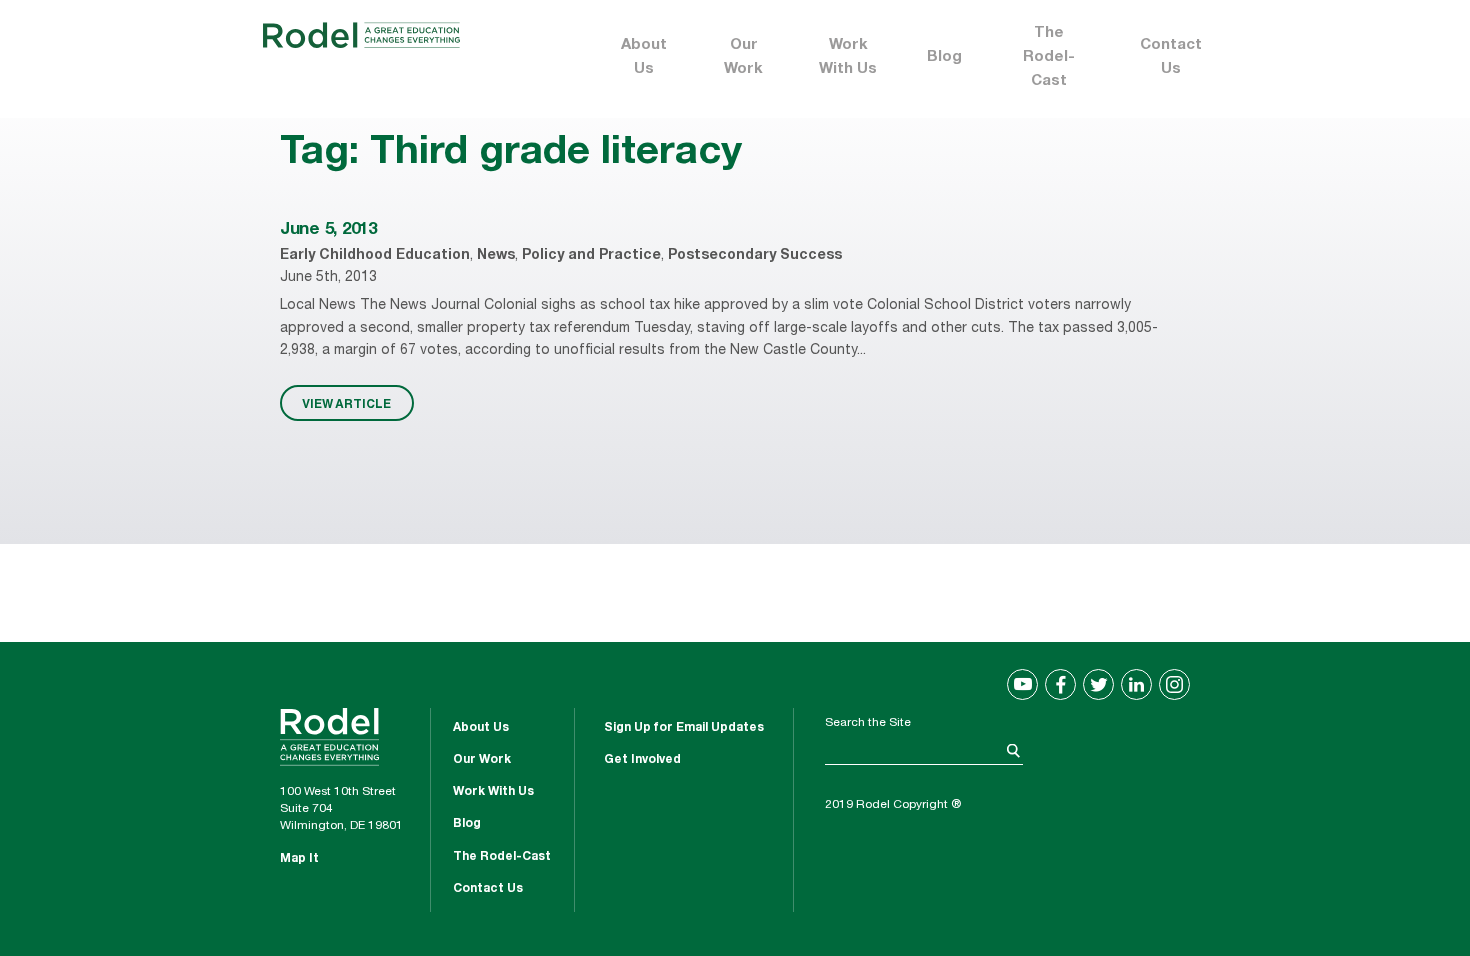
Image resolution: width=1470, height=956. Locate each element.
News (496, 256)
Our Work (743, 57)
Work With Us (848, 57)
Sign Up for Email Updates (684, 728)
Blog (944, 57)
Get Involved (642, 760)
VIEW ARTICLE (346, 403)
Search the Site (868, 723)
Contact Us (1171, 57)
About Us (644, 57)
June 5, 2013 (328, 230)
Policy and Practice (591, 256)
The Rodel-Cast (1049, 57)
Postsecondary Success (755, 256)
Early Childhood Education (375, 256)
